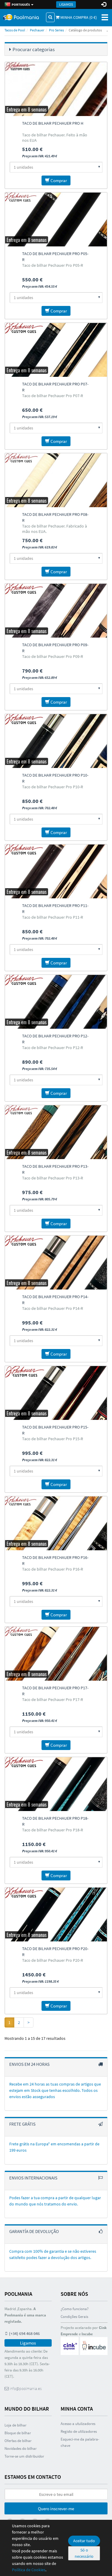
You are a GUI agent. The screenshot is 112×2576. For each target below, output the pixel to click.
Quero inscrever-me (56, 2509)
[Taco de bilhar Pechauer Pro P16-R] (56, 1523)
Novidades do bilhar (21, 2448)
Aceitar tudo (84, 2541)
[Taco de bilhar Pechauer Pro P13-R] (56, 1132)
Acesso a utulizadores (78, 2424)
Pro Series (56, 30)
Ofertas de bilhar (18, 2441)
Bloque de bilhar (18, 2433)
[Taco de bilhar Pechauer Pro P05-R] (56, 220)
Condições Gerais (74, 2317)
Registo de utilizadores (79, 2431)
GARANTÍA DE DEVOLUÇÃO (34, 2231)
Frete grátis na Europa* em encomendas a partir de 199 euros (54, 2147)
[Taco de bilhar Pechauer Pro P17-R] (56, 1654)
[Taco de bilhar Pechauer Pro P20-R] (56, 1915)
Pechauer (37, 30)
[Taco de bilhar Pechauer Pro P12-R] (56, 1002)
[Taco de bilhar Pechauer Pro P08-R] (56, 480)
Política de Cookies (29, 2570)
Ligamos (66, 4)
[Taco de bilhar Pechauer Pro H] (56, 89)
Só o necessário (84, 2553)
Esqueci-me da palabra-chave (80, 2442)
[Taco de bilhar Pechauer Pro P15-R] (56, 1393)
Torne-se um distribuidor (24, 2456)
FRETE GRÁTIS (22, 2124)
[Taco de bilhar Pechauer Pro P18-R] (56, 1784)
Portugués (20, 4)
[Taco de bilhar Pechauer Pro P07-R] (56, 350)
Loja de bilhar (16, 2425)
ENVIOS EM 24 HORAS (29, 2064)
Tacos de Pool (15, 30)
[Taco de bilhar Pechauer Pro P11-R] (56, 871)
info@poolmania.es (25, 2388)
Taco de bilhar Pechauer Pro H (53, 123)
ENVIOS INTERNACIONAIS (33, 2178)
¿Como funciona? (75, 2309)
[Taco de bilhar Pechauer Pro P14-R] (56, 1263)
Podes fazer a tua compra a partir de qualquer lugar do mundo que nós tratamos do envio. (55, 2201)
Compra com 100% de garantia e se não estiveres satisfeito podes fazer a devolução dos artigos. (53, 2254)
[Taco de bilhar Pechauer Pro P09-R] (56, 611)
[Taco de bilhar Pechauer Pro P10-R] (56, 741)
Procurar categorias (34, 49)
